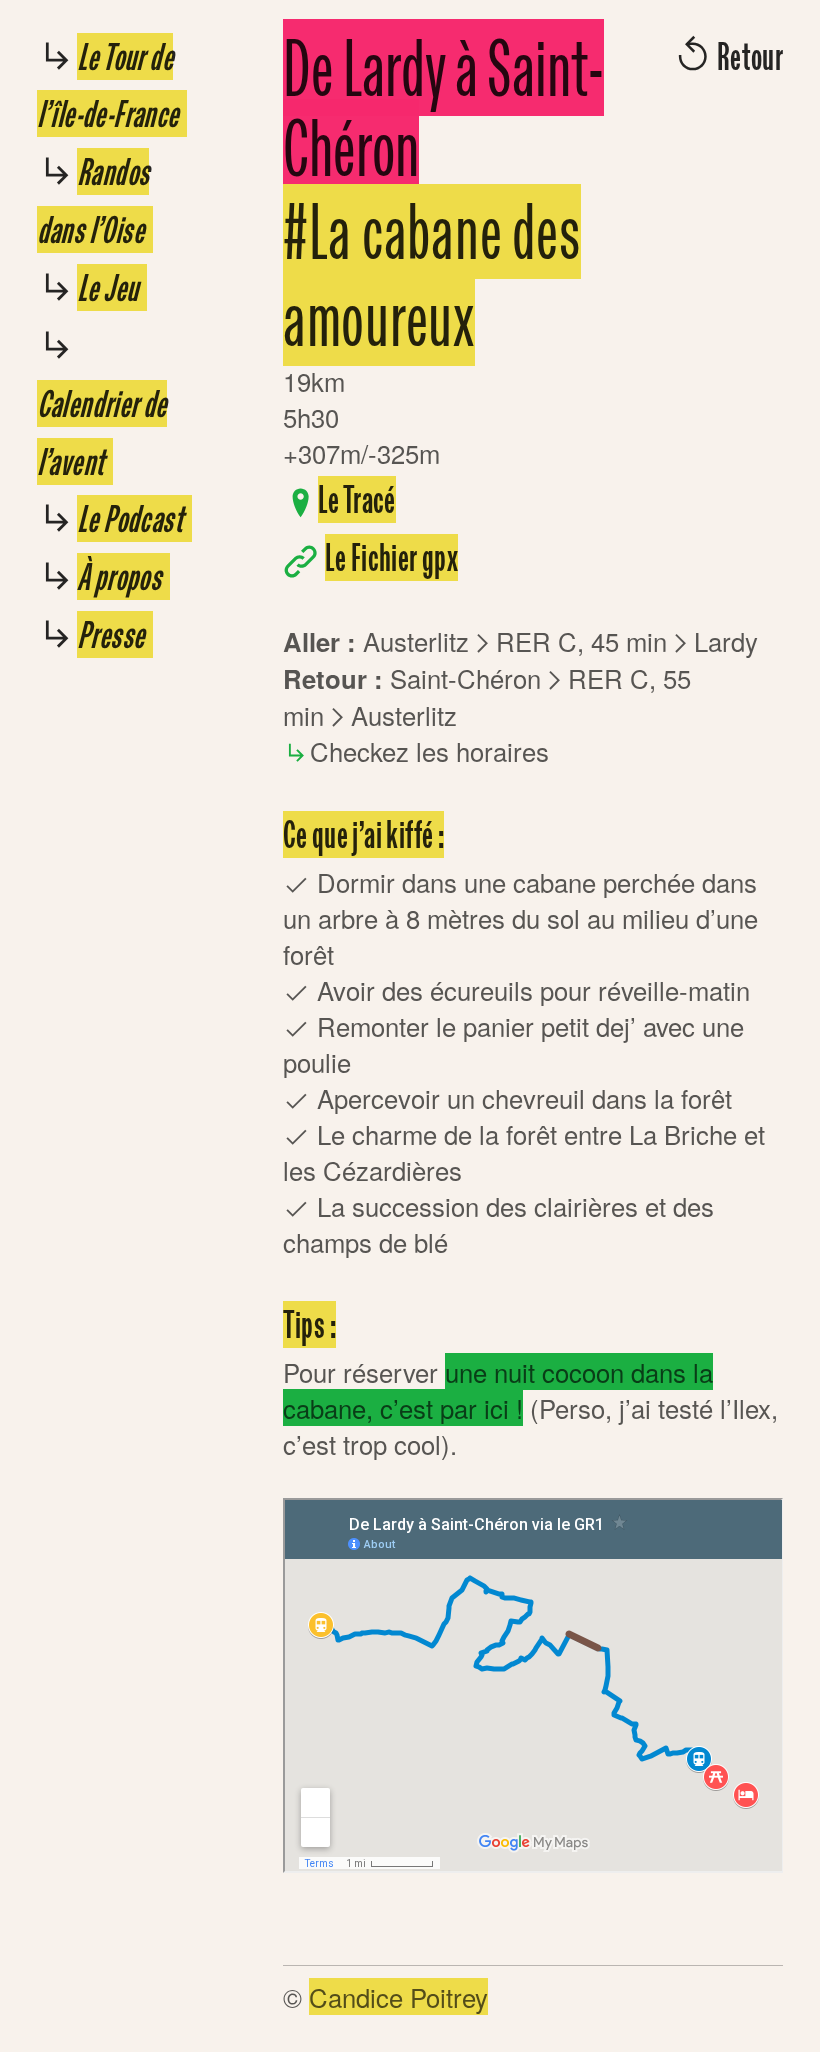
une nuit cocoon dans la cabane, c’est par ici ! (498, 1389)
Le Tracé (357, 499)
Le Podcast (134, 518)
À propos (123, 576)
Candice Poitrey (398, 1996)
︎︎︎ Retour (727, 56)
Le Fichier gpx (391, 557)
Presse (115, 634)
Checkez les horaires (429, 750)
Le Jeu (112, 287)
